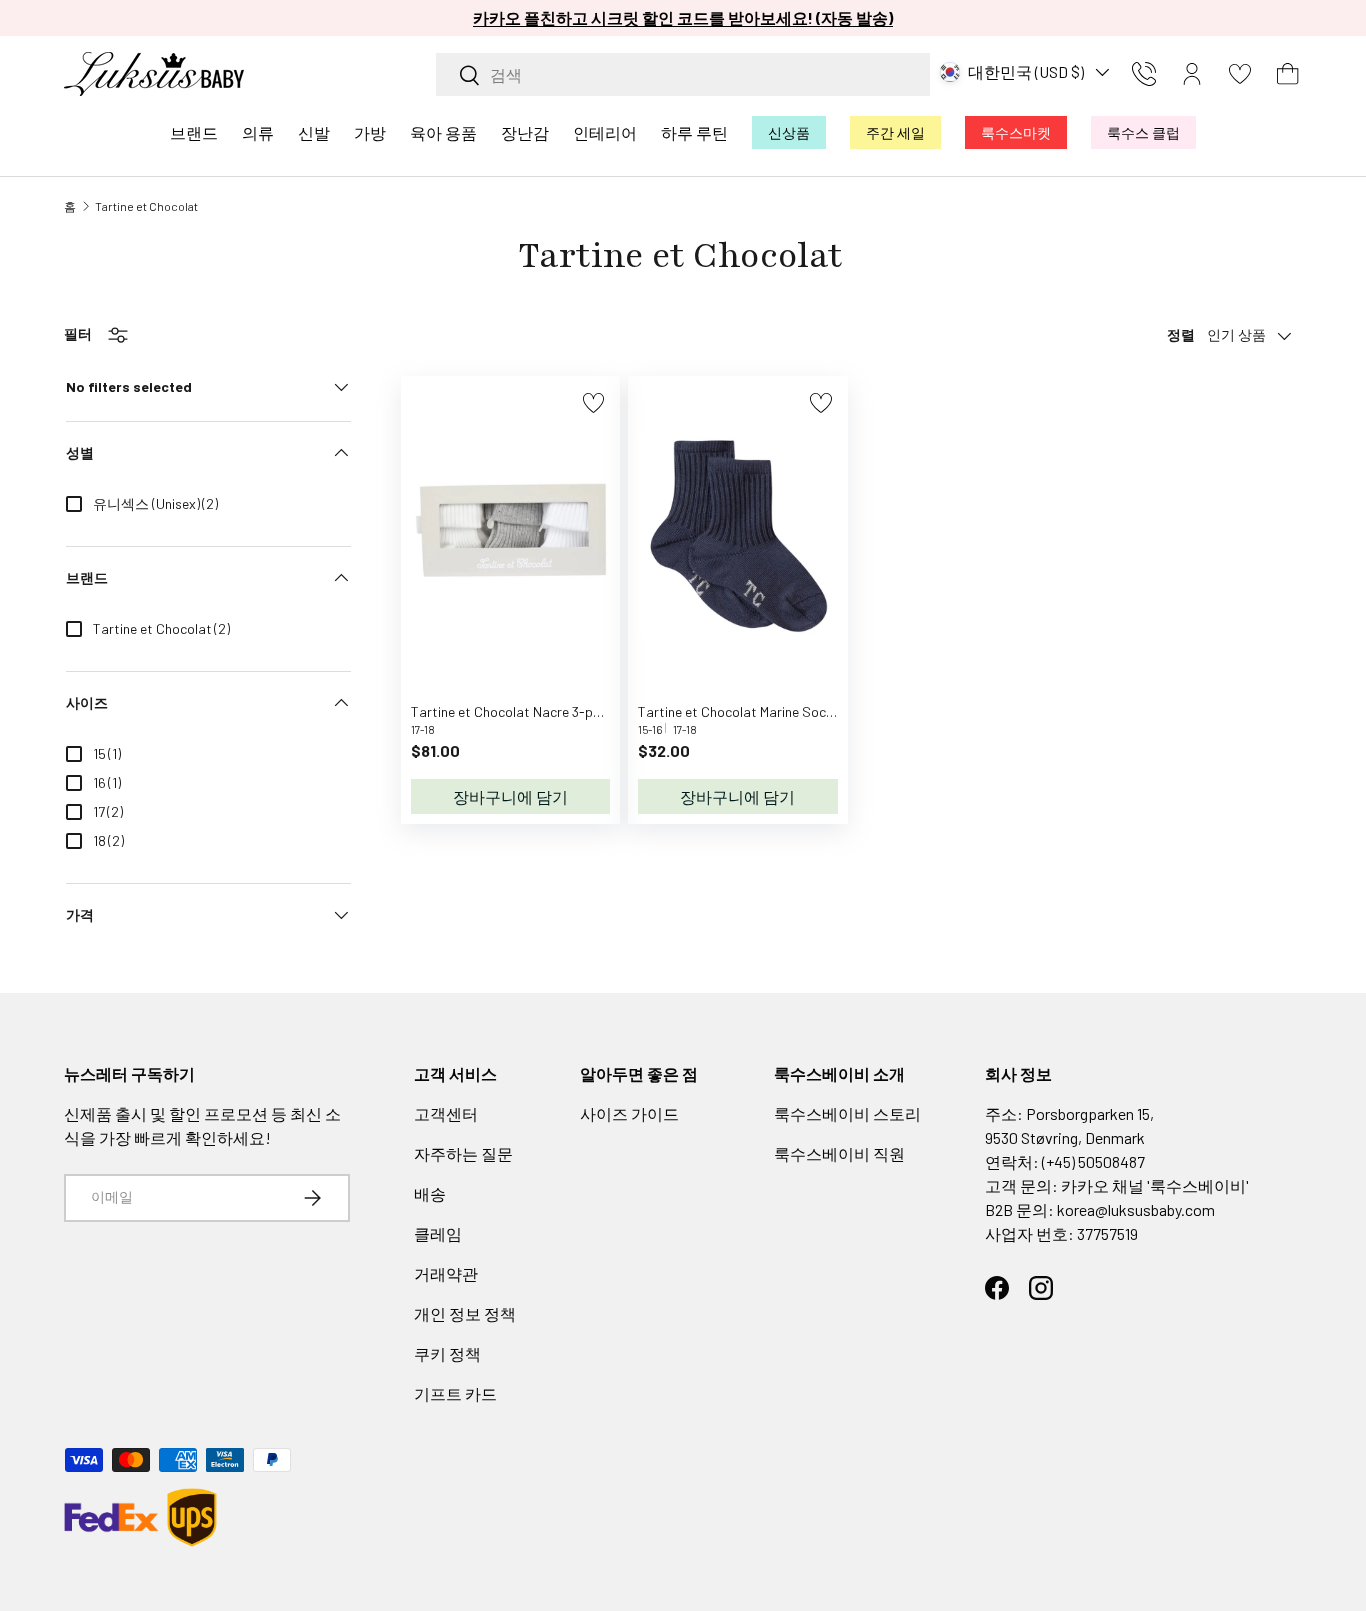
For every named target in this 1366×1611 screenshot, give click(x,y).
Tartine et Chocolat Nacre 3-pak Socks (530, 711)
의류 (258, 132)
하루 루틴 (694, 132)
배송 (430, 1193)
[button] (1288, 74)
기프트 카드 (455, 1393)
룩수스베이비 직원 (839, 1153)
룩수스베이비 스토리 (847, 1113)
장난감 (525, 132)
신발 (314, 132)
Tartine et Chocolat (146, 206)
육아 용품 (443, 132)
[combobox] (683, 74)
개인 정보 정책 (465, 1313)
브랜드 (194, 132)
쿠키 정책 (447, 1353)
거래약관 (446, 1273)
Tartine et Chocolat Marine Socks (739, 711)
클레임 (438, 1233)
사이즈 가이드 (629, 1113)
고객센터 (446, 1113)
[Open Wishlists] (1240, 74)
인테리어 (605, 132)
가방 (370, 132)
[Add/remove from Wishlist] (593, 402)
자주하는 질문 (463, 1153)
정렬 (1181, 334)
